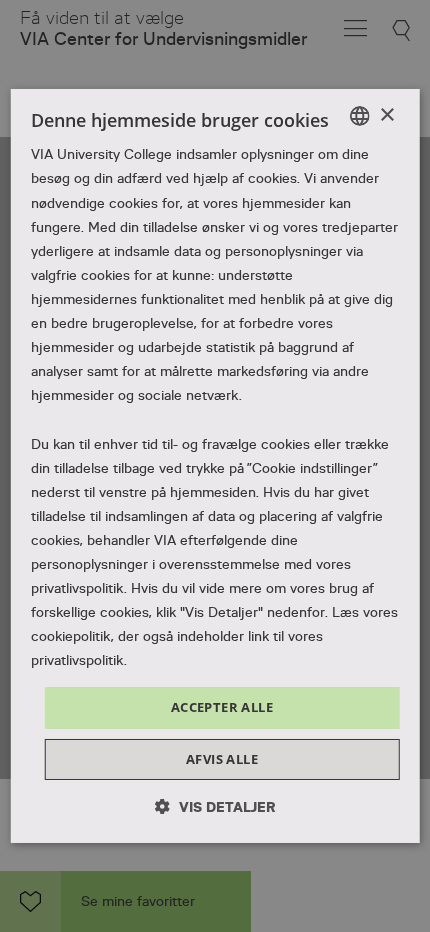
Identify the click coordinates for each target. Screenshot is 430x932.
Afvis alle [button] (222, 759)
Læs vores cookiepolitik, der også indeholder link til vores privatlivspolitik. (214, 636)
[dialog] (215, 466)
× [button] (386, 114)
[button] (215, 806)
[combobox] (359, 116)
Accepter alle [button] (222, 707)
